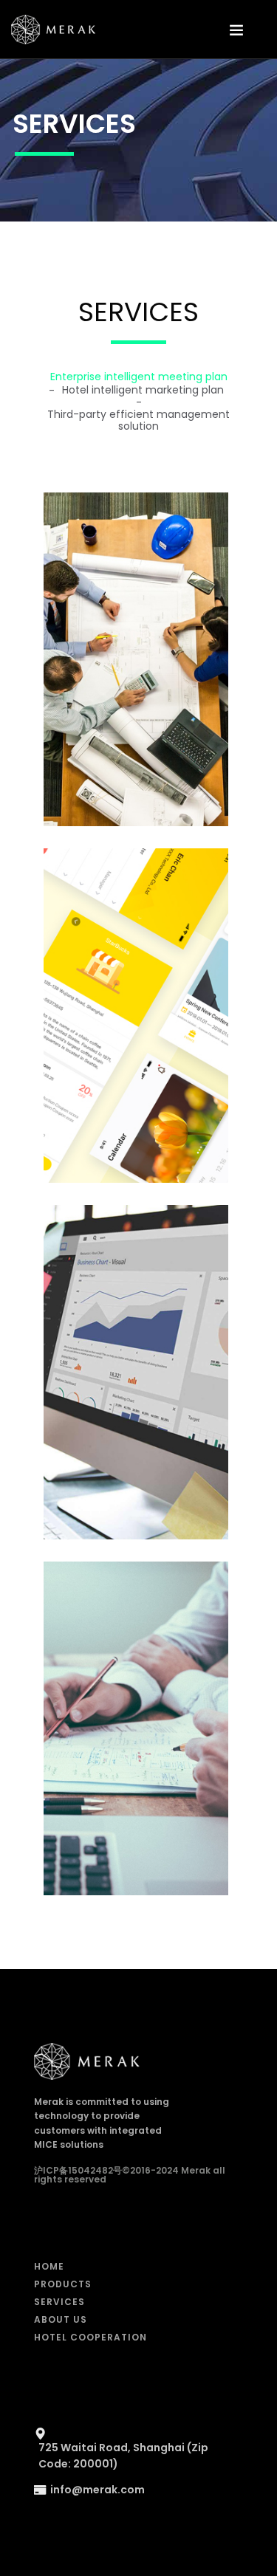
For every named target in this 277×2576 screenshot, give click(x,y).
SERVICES (59, 2302)
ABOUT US (61, 2319)
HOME (49, 2266)
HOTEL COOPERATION (90, 2337)
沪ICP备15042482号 (78, 2170)
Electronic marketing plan (136, 1378)
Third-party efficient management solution (138, 420)
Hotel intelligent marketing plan (143, 390)
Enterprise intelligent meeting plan (139, 377)
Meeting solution (136, 665)
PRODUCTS (63, 2284)
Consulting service (136, 1734)
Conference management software (136, 1028)
